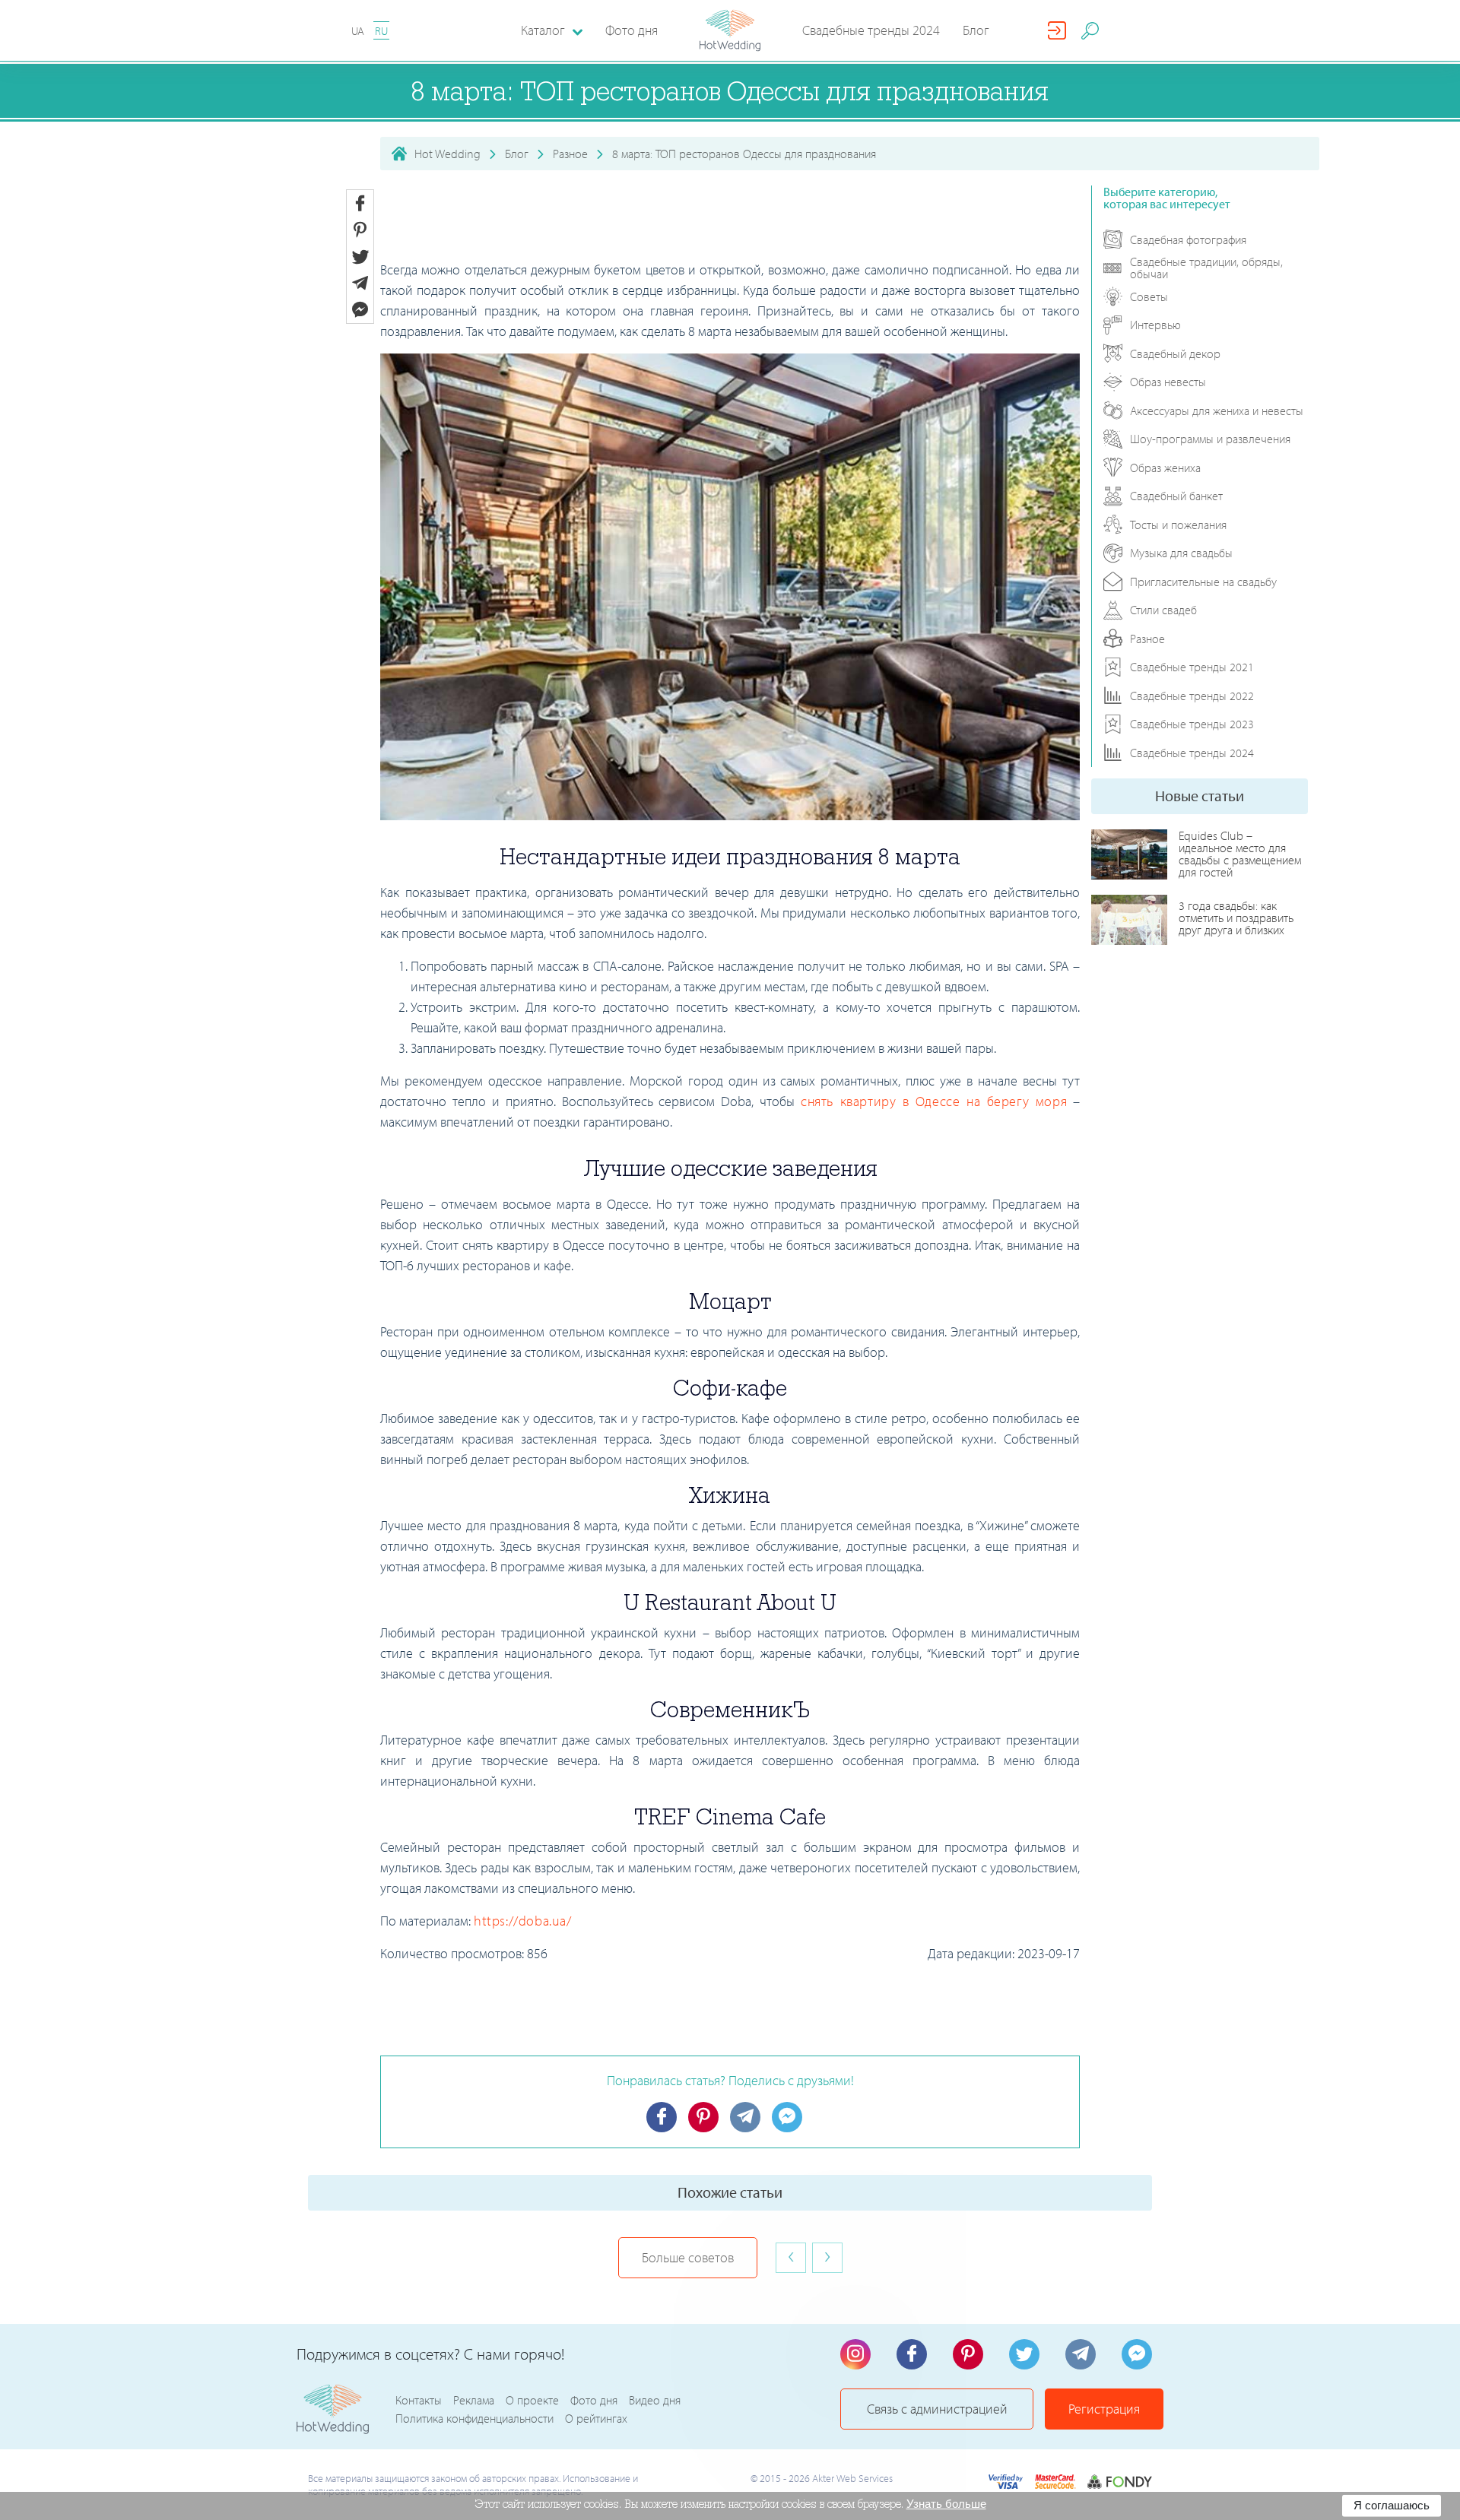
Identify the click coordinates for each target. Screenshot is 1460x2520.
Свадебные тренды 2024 (871, 30)
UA (358, 31)
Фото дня (632, 30)
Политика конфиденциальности (474, 2418)
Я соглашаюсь (1392, 2505)
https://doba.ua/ (523, 1921)
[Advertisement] (730, 220)
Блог (976, 30)
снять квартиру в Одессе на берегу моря (934, 1101)
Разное (570, 154)
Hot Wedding (448, 154)
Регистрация (1104, 2409)
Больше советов (688, 2257)
